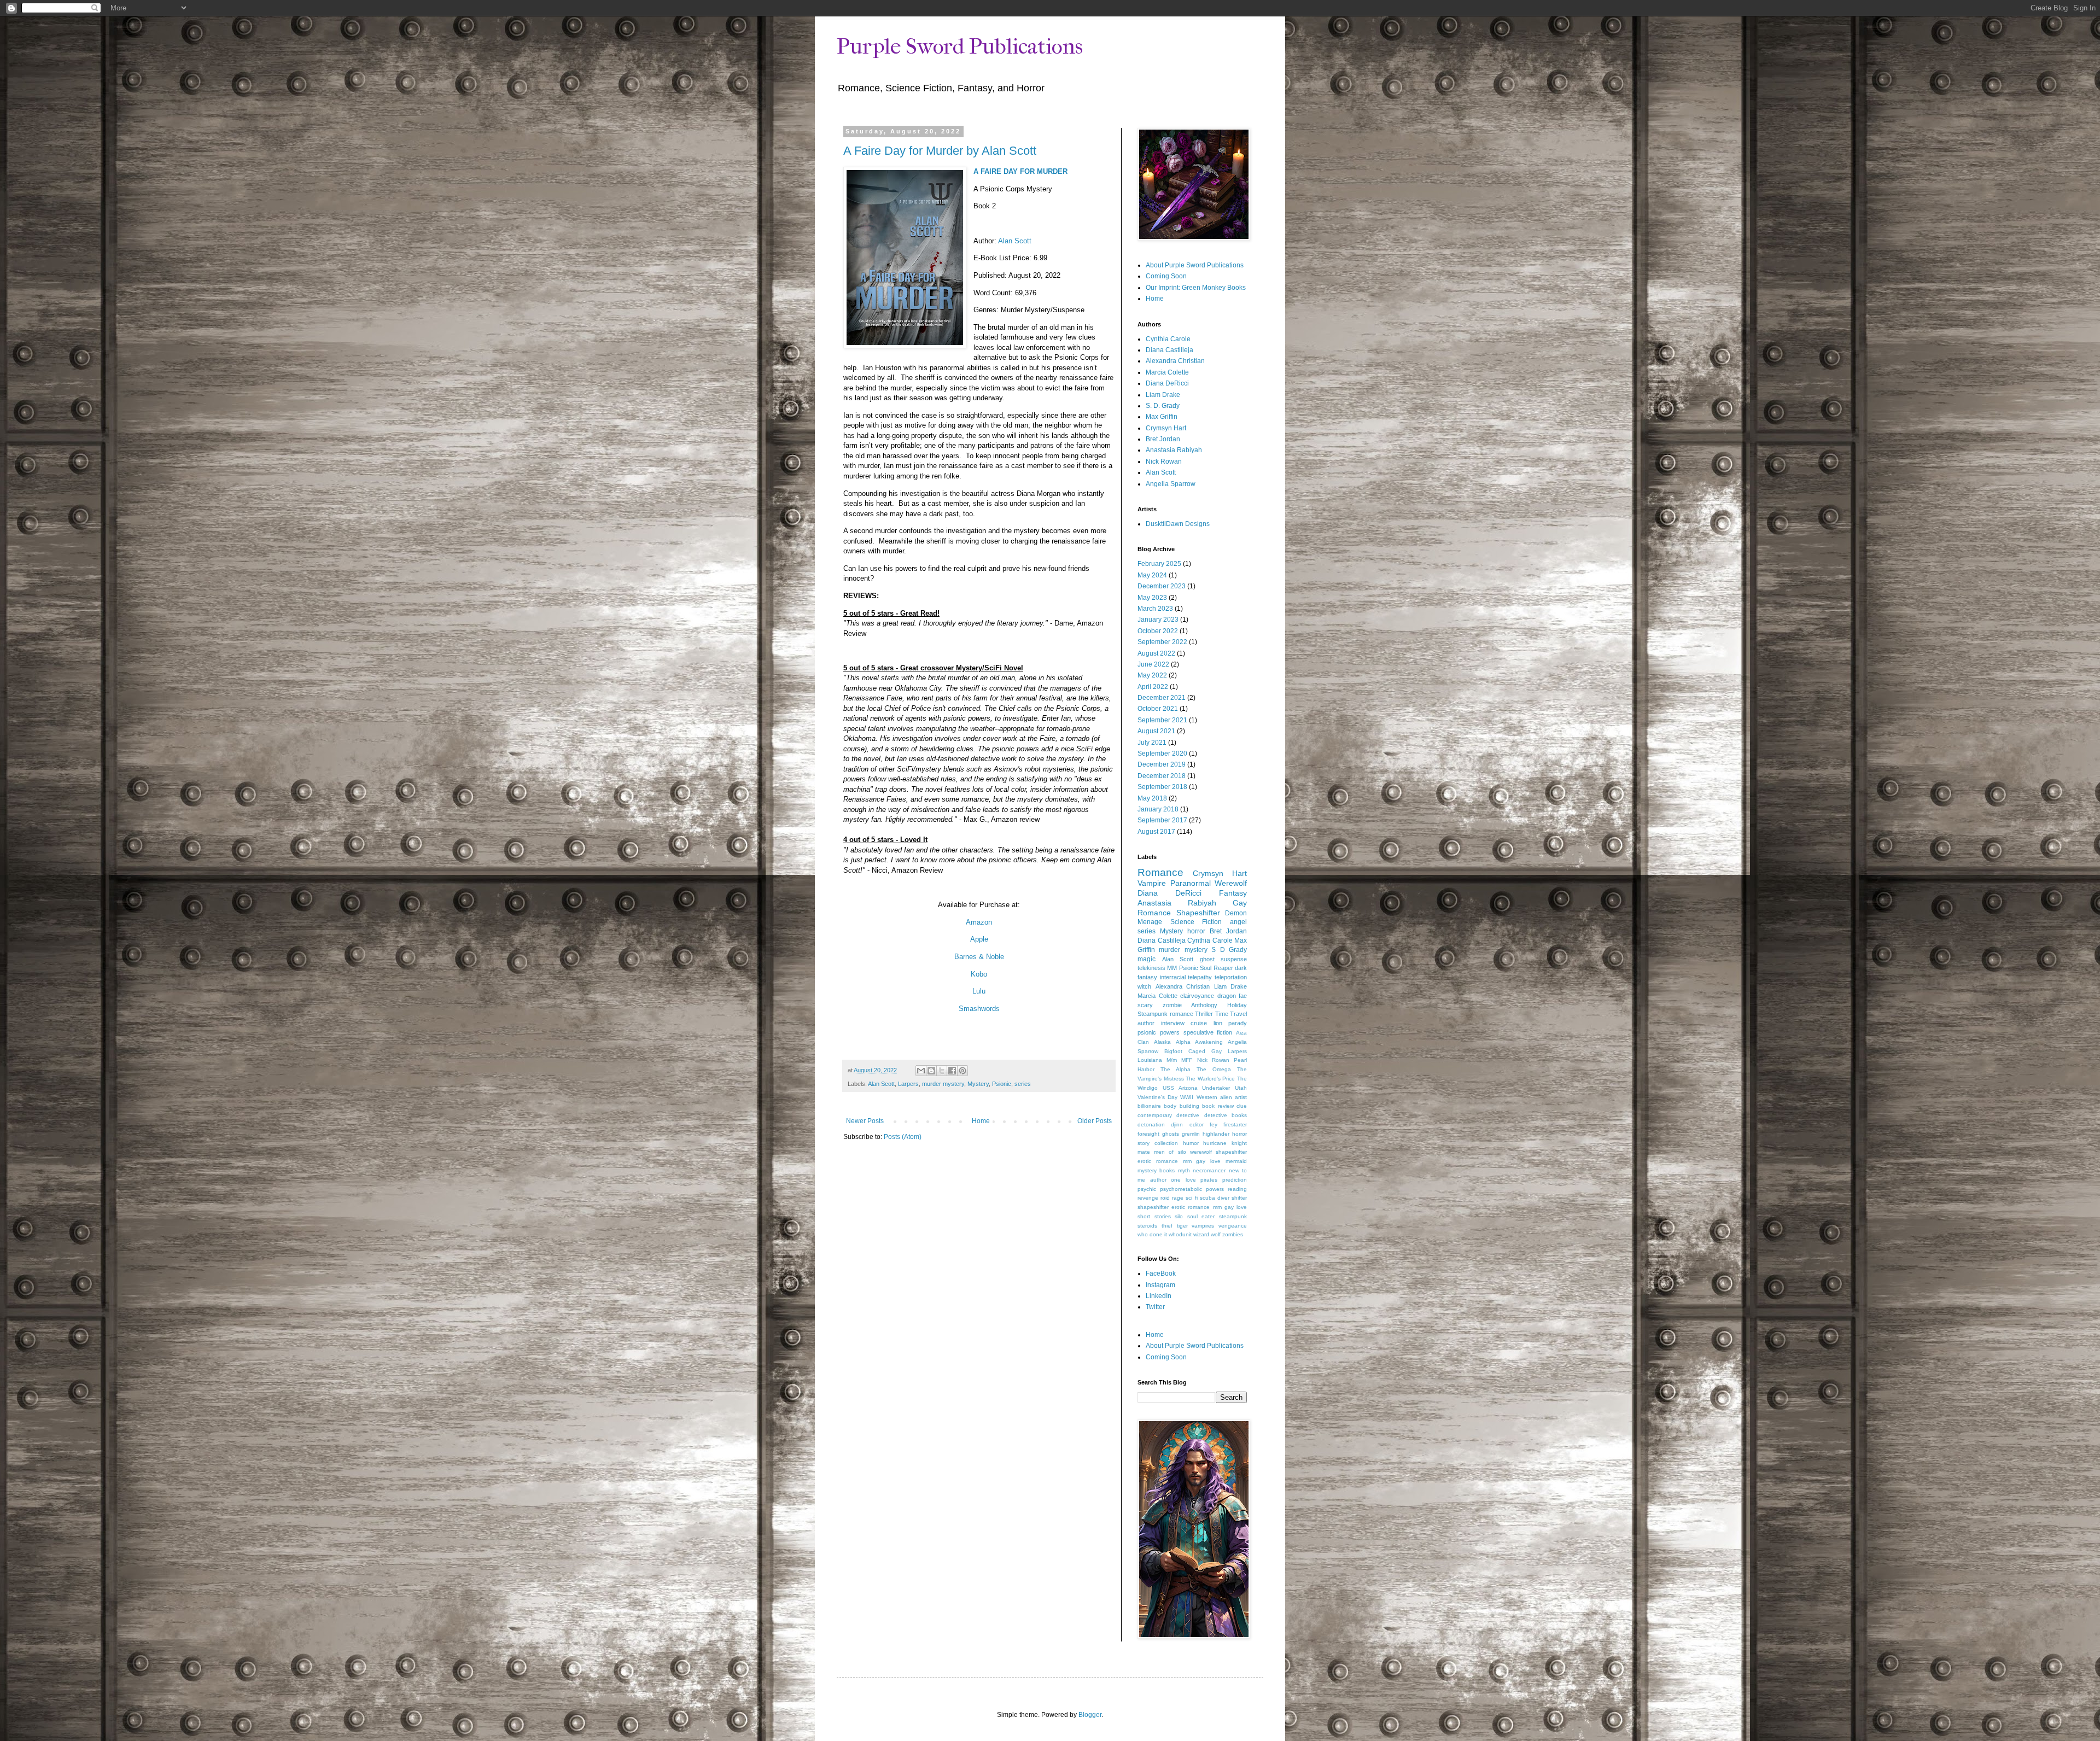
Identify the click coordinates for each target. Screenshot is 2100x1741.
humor (1191, 1143)
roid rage (1172, 1198)
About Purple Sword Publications (1195, 265)
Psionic (1002, 1084)
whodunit (1180, 1234)
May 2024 (1152, 575)
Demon (1236, 913)
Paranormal (1191, 883)
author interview (1161, 1023)
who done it (1152, 1234)
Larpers (908, 1084)
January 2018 (1158, 809)
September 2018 (1162, 787)
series (1023, 1084)
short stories (1154, 1216)
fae (1243, 996)
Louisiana (1150, 1060)
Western (1207, 1097)
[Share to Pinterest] (962, 1071)
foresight (1148, 1134)
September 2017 (1162, 820)
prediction (1235, 1180)
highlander (1216, 1134)
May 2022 (1152, 675)
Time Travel (1231, 1014)
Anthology (1204, 1005)
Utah (1241, 1088)
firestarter (1235, 1124)
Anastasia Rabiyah (1174, 450)
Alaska (1162, 1042)
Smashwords (979, 1009)
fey (1214, 1124)
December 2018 (1162, 776)
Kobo (979, 974)
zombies (1233, 1234)
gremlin (1191, 1134)
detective (1188, 1115)
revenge (1148, 1198)
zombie (1172, 1005)
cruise (1199, 1023)
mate (1144, 1152)
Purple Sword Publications (960, 46)
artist (1241, 1097)
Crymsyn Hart (1166, 428)
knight (1239, 1143)
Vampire (1152, 883)
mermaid (1236, 1161)
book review (1218, 1106)
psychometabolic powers (1192, 1189)
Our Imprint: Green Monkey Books (1196, 288)
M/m (1172, 1060)
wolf (1216, 1234)
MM (1172, 968)
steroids (1147, 1226)
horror (1196, 931)
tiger (1182, 1226)
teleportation (1231, 977)
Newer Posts (865, 1121)
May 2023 (1152, 598)
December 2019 (1162, 764)
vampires (1203, 1226)
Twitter (1155, 1307)
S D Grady (1229, 950)
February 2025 (1159, 564)
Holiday (1237, 1005)
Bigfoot (1173, 1051)
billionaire (1149, 1106)
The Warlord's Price (1210, 1079)
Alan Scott (1015, 241)
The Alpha (1176, 1069)
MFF (1187, 1060)
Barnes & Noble (979, 957)
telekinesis (1151, 968)
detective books (1226, 1115)
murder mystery (943, 1084)
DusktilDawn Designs (1178, 524)
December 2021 (1162, 698)
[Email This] (921, 1071)
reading (1237, 1189)
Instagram (1160, 1285)
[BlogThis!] (931, 1071)
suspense (1234, 959)
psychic (1147, 1189)
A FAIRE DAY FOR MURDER (1020, 171)
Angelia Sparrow (1171, 484)
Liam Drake (1163, 395)
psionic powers (1159, 1032)
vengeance (1233, 1226)
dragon (1227, 996)
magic (1147, 959)
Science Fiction (1196, 922)
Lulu (979, 991)
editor (1197, 1124)
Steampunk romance (1165, 1014)
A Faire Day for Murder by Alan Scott (940, 151)
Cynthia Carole (1168, 339)
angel (1238, 922)
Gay (1217, 1051)
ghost (1207, 959)
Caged (1197, 1051)
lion (1218, 1023)
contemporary (1155, 1115)
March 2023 (1155, 609)
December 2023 (1162, 586)
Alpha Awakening (1199, 1042)
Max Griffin (1162, 417)
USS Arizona (1180, 1088)
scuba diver (1215, 1198)
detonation (1151, 1124)
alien (1226, 1097)
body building (1181, 1106)
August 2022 (1156, 653)
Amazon (979, 922)
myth (1184, 1170)
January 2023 (1158, 620)
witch (1144, 986)
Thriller (1204, 1014)
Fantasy (1233, 893)
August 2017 (1156, 832)
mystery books (1156, 1170)
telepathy (1200, 977)
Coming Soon (1166, 276)
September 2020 (1162, 753)
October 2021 (1158, 709)
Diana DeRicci (1167, 383)
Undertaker (1216, 1088)
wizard (1201, 1234)
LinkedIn (1159, 1296)
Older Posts (1095, 1121)
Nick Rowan (1164, 461)
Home (981, 1121)
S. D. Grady (1163, 406)
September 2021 (1162, 720)
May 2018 (1152, 798)
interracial (1173, 977)
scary (1145, 1005)
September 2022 (1162, 642)
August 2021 (1156, 731)
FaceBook (1161, 1273)
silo (1179, 1216)
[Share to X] (942, 1071)
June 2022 (1153, 664)
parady (1238, 1023)
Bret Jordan (1163, 439)
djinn (1177, 1124)
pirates (1209, 1180)
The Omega (1214, 1069)
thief (1167, 1226)
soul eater (1201, 1216)
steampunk (1233, 1216)
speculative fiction (1208, 1032)
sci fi (1191, 1198)
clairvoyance (1197, 996)
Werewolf (1231, 883)
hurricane (1215, 1143)
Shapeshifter (1198, 913)
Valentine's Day (1157, 1097)
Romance (1160, 872)
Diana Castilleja (1169, 350)
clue (1242, 1106)
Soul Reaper (1216, 968)
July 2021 (1152, 743)
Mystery (978, 1084)
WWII (1187, 1097)
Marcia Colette (1167, 372)
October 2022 (1158, 631)
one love (1183, 1180)
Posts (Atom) (903, 1137)
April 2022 (1153, 687)
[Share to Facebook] (952, 1071)
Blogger (1090, 1715)
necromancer (1209, 1170)
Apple (979, 939)
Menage (1150, 922)
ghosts (1171, 1134)
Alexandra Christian (1175, 361)
